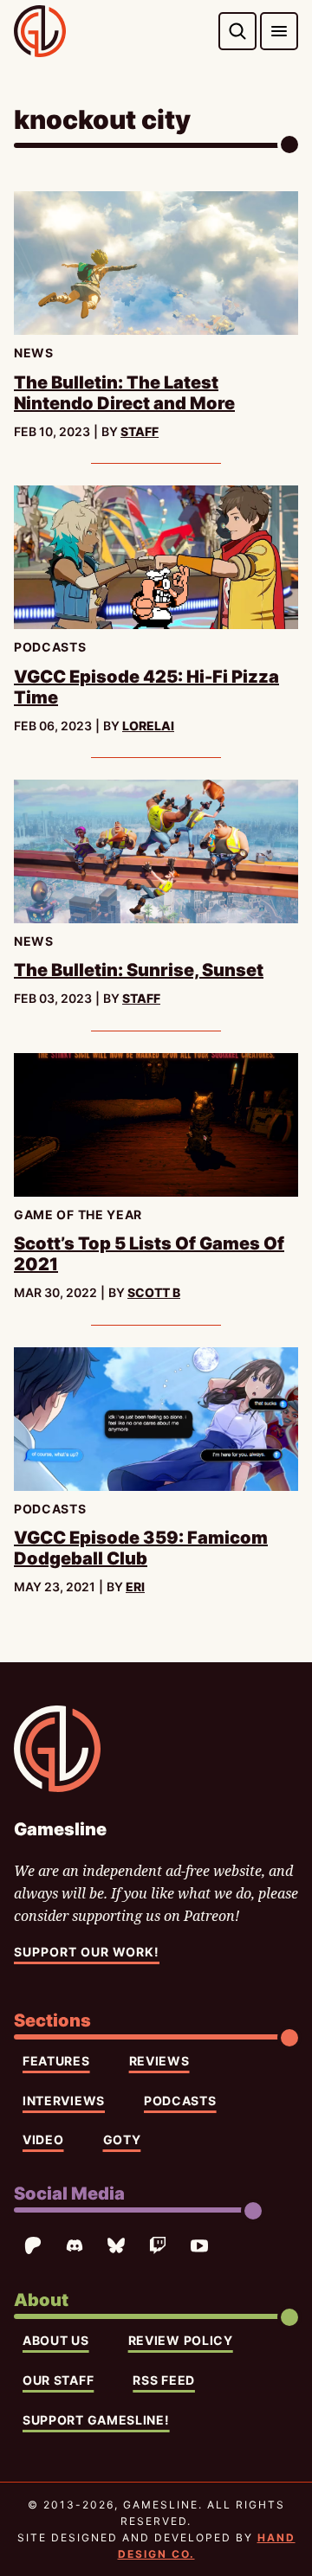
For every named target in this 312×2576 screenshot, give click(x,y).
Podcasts (180, 2101)
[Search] (237, 31)
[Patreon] (33, 2245)
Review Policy (181, 2340)
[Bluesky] (116, 2245)
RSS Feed (164, 2380)
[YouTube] (199, 2245)
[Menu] (279, 31)
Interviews (64, 2101)
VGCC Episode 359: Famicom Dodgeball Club (141, 1548)
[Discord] (75, 2245)
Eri (135, 1587)
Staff (140, 431)
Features (56, 2061)
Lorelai (148, 726)
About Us (56, 2340)
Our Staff (58, 2380)
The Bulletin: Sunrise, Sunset (139, 970)
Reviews (159, 2061)
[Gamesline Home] (40, 31)
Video (43, 2139)
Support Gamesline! (96, 2420)
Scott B (154, 1292)
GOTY (122, 2139)
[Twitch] (158, 2245)
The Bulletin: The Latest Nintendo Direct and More (124, 393)
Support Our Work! (87, 1952)
